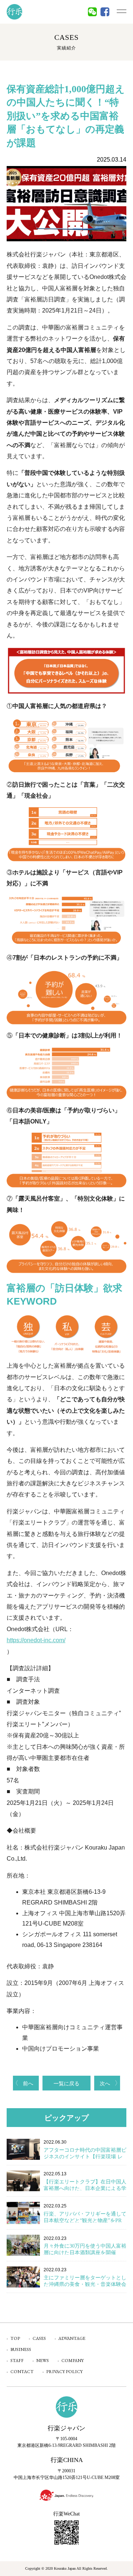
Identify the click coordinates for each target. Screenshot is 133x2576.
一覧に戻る (66, 2083)
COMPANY (73, 2361)
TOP (15, 2338)
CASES (39, 2338)
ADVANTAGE (72, 2338)
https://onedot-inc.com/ (36, 1640)
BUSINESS (21, 2349)
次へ (105, 2083)
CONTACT (22, 2372)
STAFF (17, 2361)
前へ (28, 2083)
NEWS (42, 2361)
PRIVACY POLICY (64, 2372)
